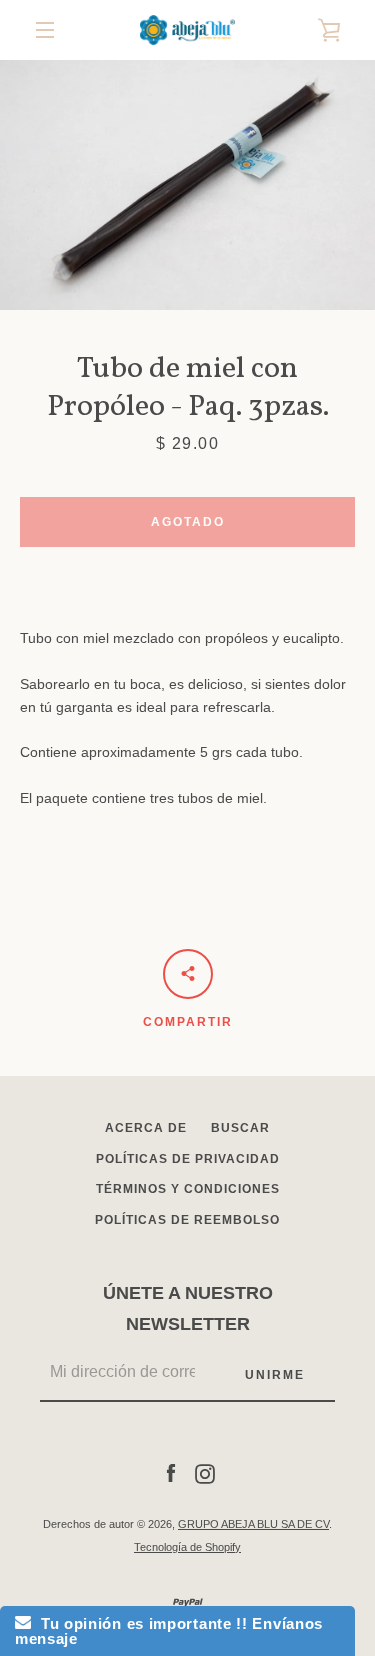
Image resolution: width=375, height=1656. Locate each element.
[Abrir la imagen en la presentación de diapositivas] (187, 185)
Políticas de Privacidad (188, 1159)
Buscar (240, 1128)
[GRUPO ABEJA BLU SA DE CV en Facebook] (171, 1473)
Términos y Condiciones (188, 1189)
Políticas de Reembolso (187, 1220)
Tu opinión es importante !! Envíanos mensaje (169, 1631)
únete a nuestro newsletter (188, 1308)
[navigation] (45, 30)
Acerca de (146, 1128)
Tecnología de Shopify (187, 1547)
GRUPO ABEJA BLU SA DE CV (253, 1524)
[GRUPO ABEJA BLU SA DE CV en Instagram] (205, 1473)
